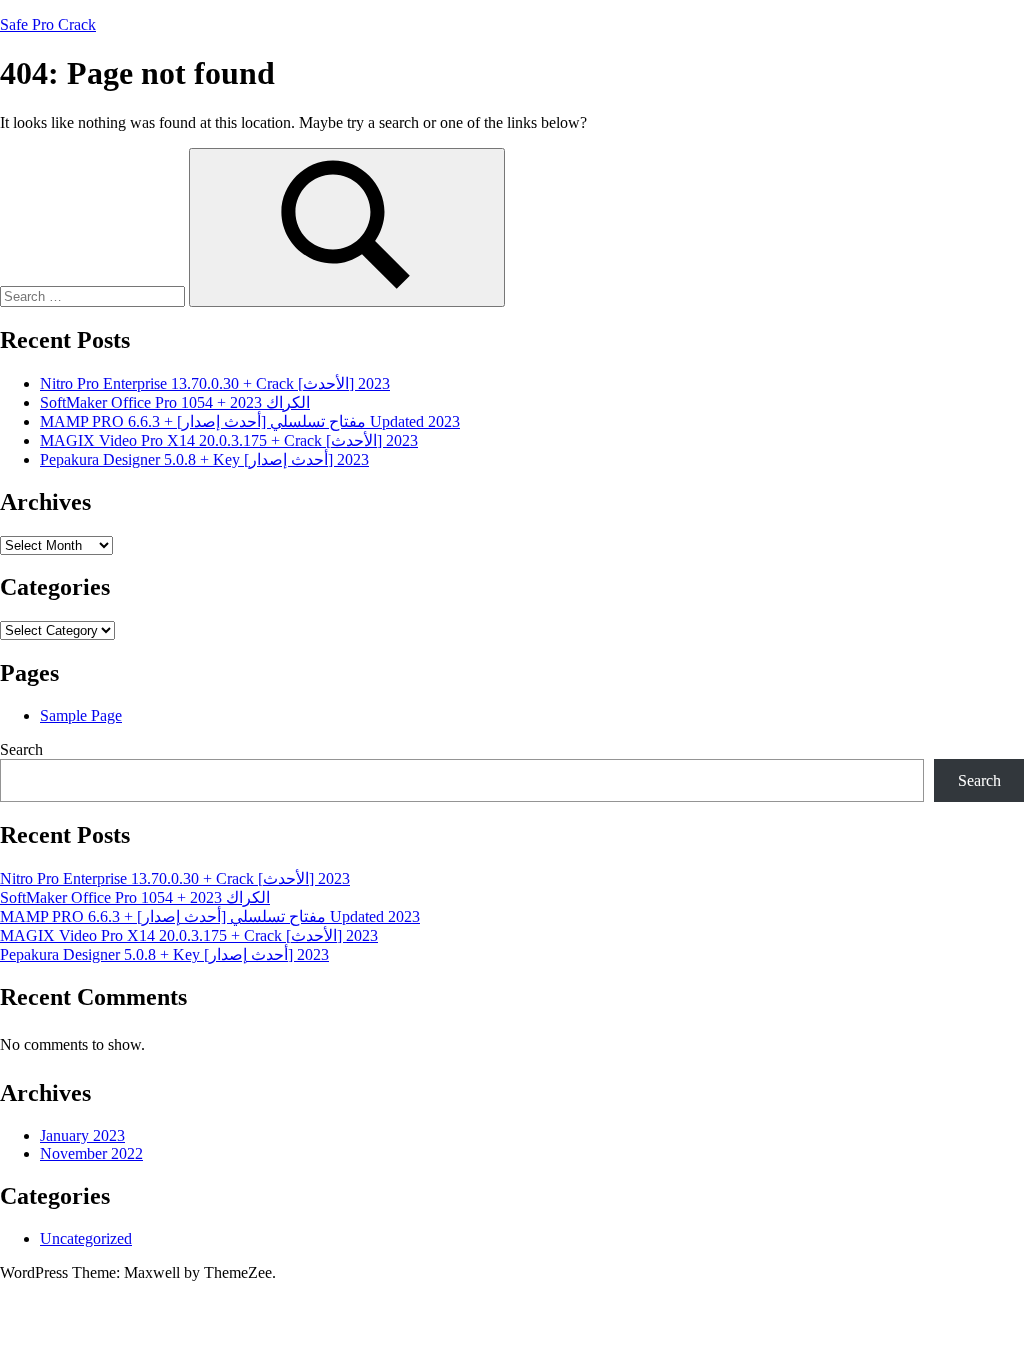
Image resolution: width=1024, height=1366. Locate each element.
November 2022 (91, 1153)
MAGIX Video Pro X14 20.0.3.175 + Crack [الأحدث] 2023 (229, 440)
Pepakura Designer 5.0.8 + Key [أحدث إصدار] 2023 (204, 459)
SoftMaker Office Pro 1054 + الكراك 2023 (175, 402)
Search (21, 749)
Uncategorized (86, 1238)
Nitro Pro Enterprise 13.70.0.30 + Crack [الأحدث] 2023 (215, 383)
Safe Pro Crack (48, 24)
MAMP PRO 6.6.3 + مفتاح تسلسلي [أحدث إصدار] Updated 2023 (250, 421)
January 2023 (82, 1135)
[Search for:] (94, 295)
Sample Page (81, 715)
